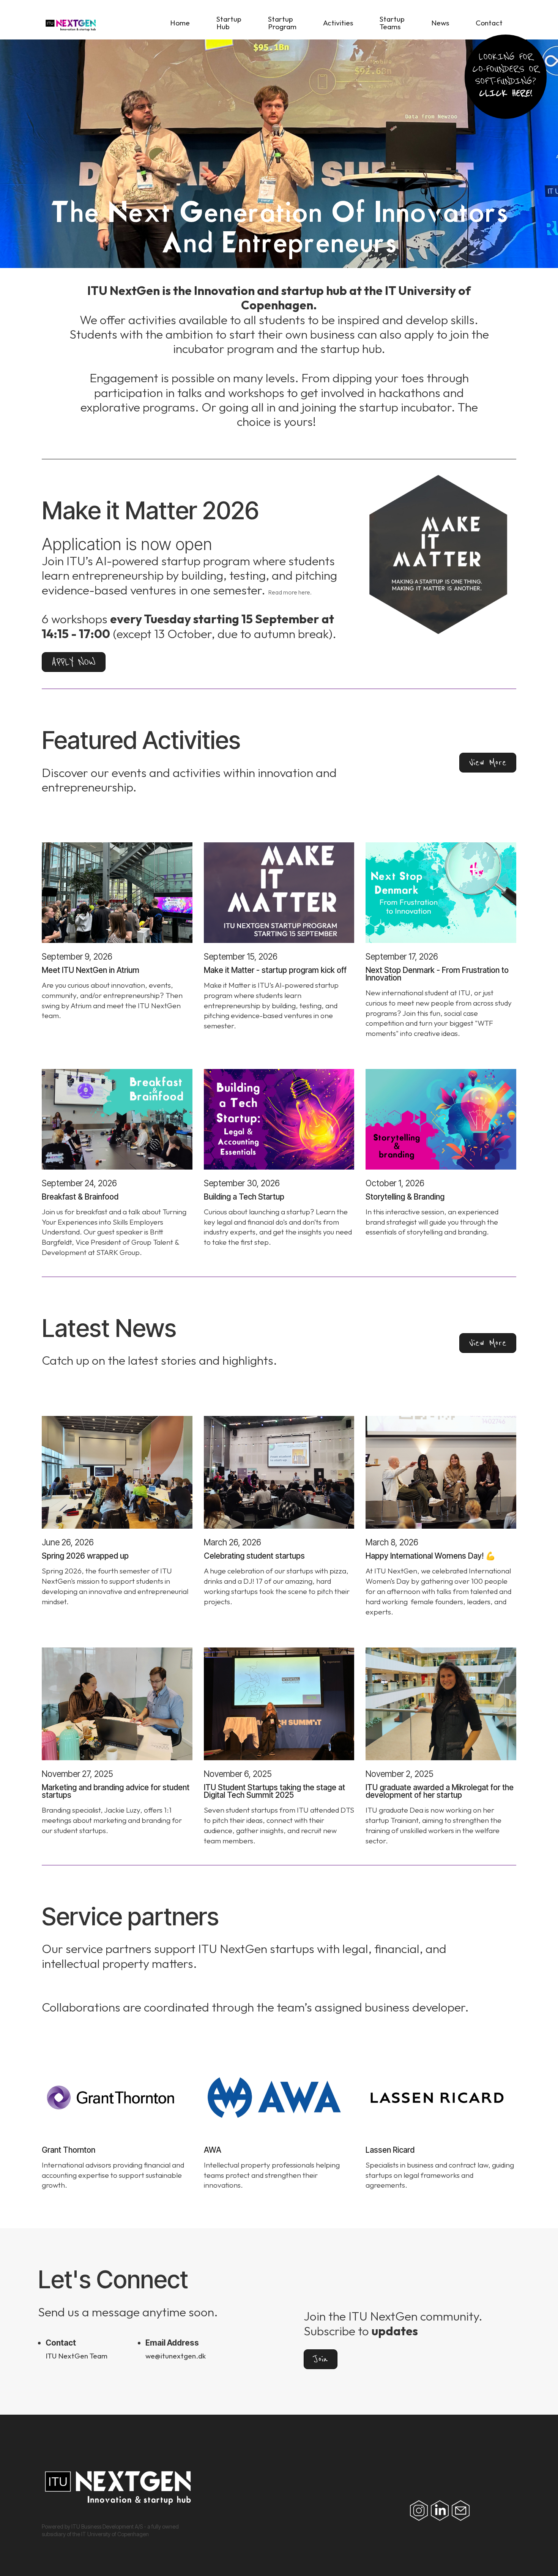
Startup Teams (392, 23)
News (440, 23)
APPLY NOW (74, 662)
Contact (489, 23)
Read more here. (290, 592)
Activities (338, 23)
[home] (113, 25)
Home (180, 23)
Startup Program (282, 23)
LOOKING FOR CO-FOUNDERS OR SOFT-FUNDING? (506, 75)
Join (321, 2359)
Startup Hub (229, 23)
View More (488, 762)
